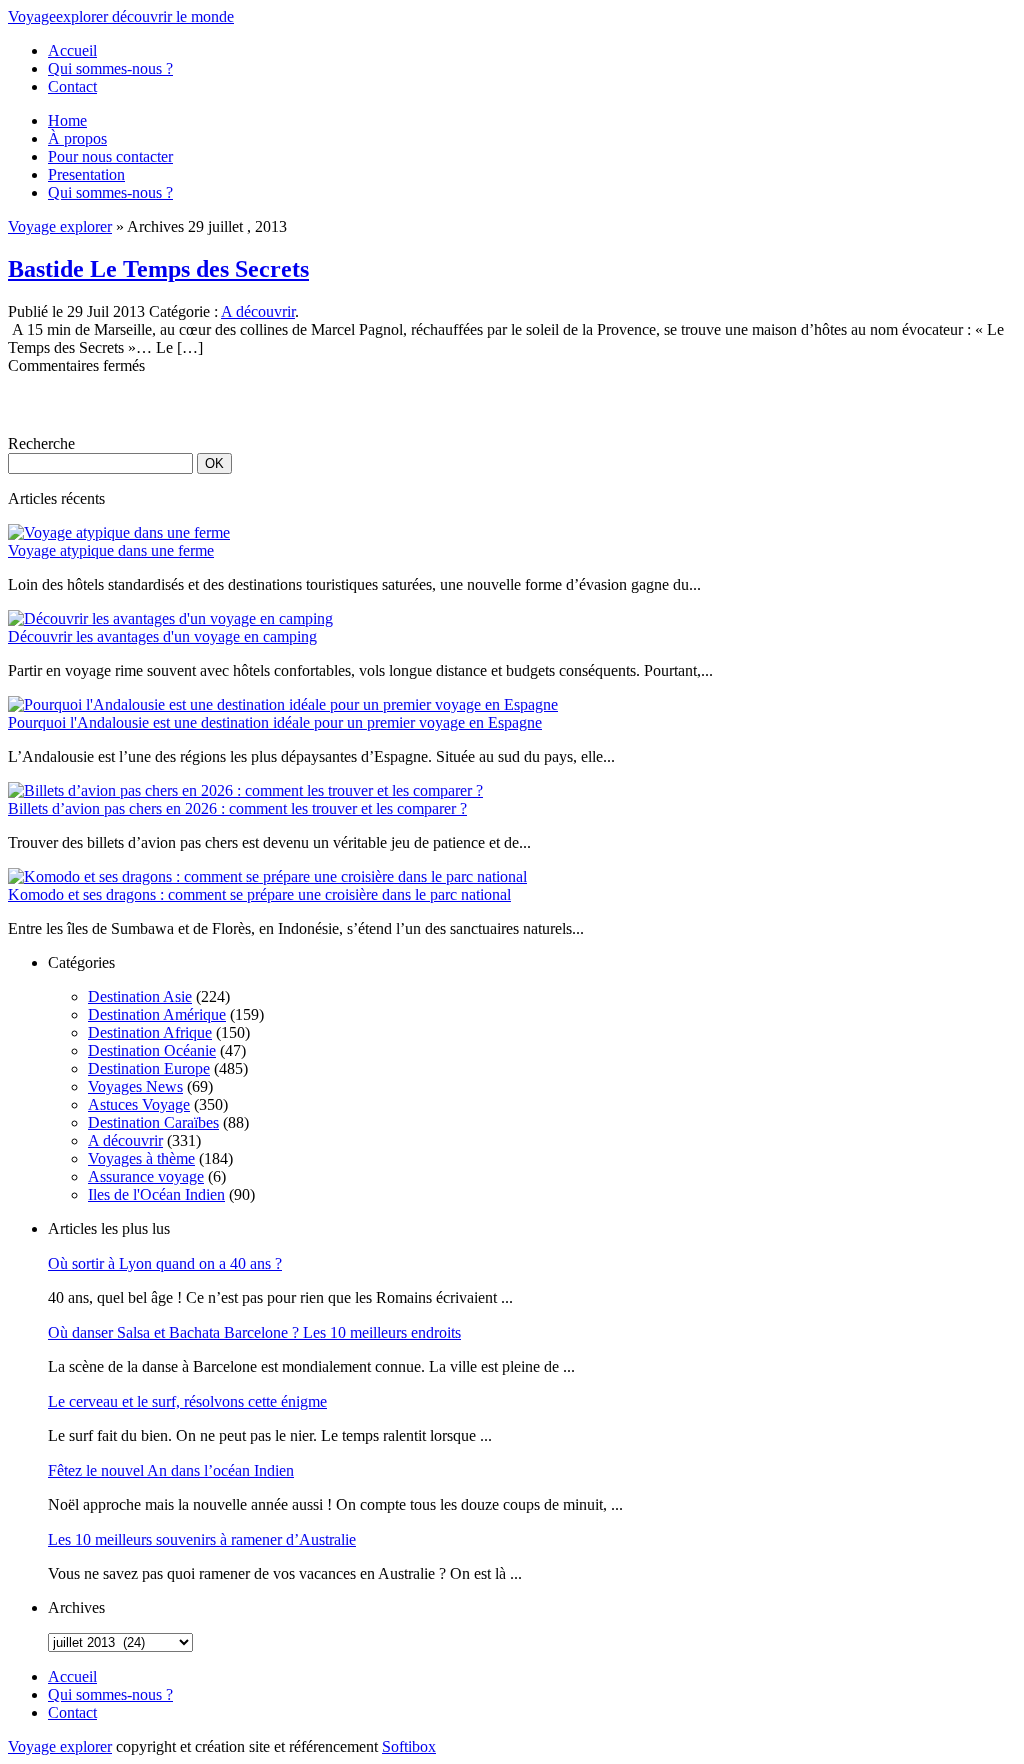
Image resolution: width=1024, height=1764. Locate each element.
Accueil (72, 50)
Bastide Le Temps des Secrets (158, 269)
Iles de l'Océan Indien (156, 1194)
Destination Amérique (157, 1014)
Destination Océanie (152, 1050)
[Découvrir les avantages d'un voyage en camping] (170, 618)
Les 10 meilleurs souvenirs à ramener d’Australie (202, 1539)
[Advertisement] (242, 405)
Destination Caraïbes (153, 1122)
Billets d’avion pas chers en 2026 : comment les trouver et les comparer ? (237, 808)
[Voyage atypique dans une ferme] (119, 532)
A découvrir (258, 311)
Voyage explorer (60, 226)
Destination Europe (149, 1068)
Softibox (409, 1746)
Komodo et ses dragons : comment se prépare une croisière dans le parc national (259, 894)
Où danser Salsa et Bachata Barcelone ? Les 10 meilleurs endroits (254, 1332)
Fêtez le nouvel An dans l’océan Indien (171, 1470)
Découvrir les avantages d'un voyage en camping (162, 636)
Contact (72, 86)
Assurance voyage (146, 1176)
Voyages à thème (141, 1158)
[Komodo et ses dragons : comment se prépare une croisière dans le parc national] (267, 876)
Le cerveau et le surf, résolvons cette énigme (187, 1401)
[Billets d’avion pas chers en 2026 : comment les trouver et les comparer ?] (245, 790)
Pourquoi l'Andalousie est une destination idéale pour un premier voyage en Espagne (275, 722)
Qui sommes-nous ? (110, 68)
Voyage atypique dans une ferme (111, 550)
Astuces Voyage (139, 1104)
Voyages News (135, 1086)
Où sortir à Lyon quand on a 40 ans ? (165, 1263)
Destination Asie (140, 996)
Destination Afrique (150, 1032)
